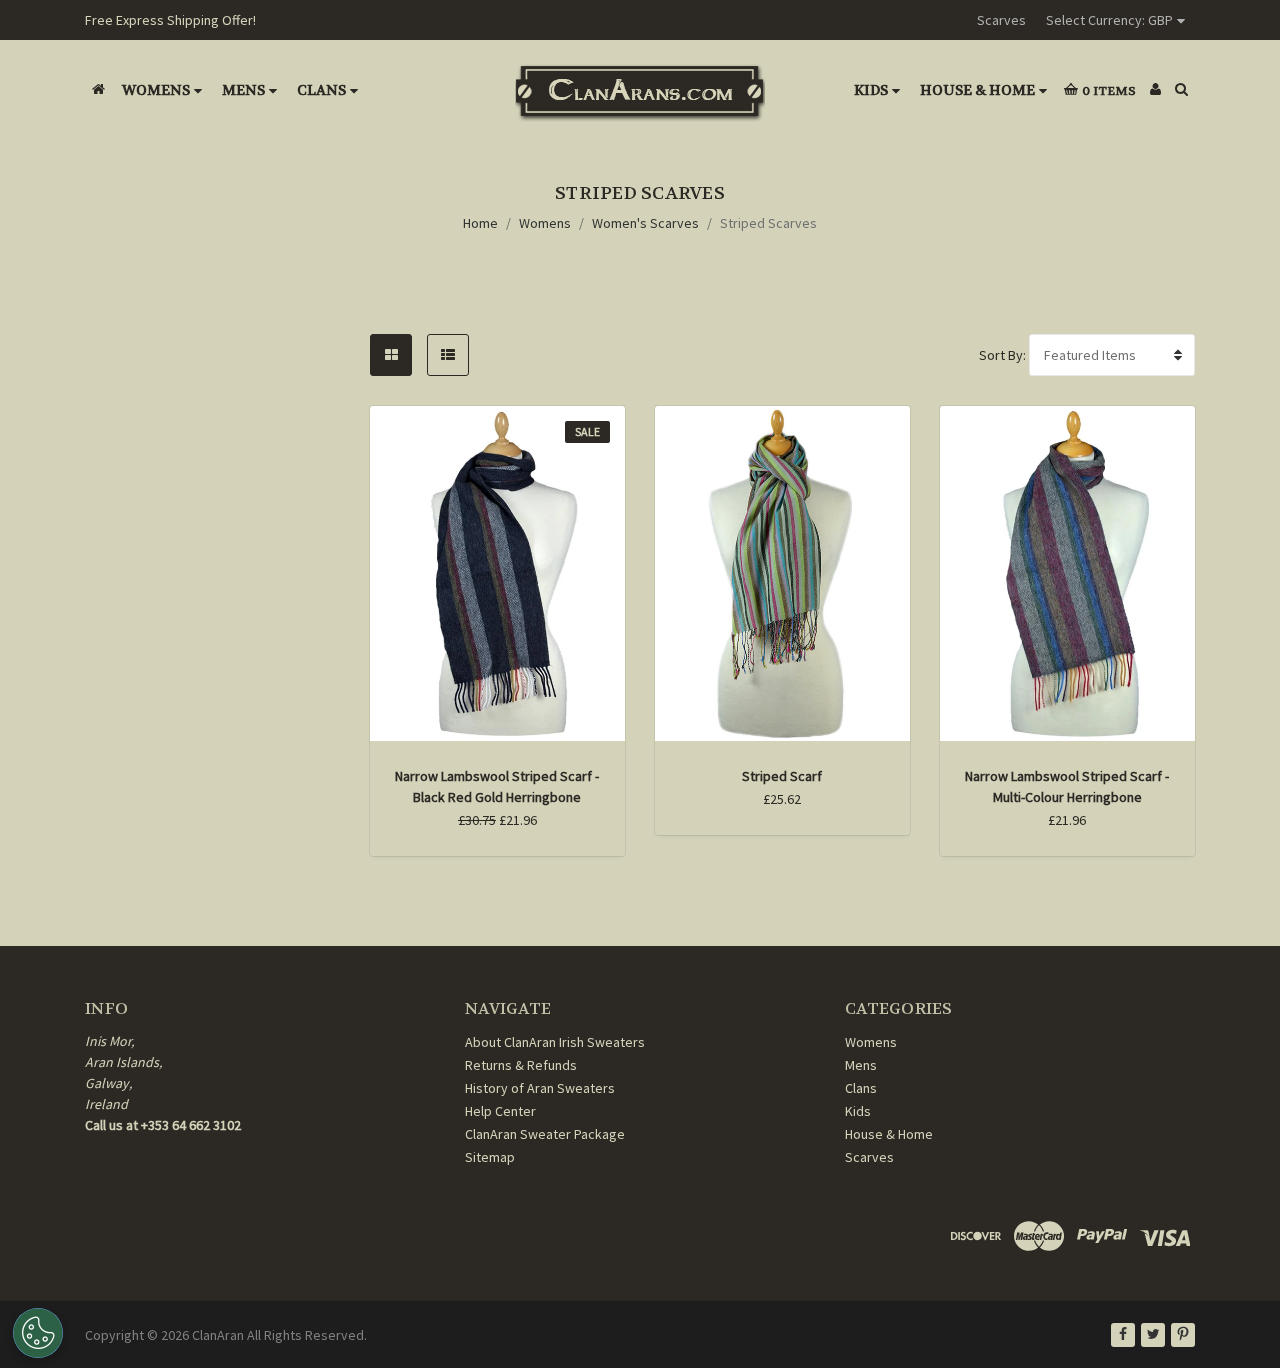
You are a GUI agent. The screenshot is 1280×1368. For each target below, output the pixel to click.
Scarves (1001, 20)
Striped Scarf (782, 776)
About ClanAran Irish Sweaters (555, 1042)
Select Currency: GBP (1109, 20)
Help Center (500, 1111)
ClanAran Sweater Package (545, 1134)
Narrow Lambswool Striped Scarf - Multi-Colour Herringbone (1067, 786)
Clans (321, 90)
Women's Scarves (645, 223)
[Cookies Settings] (38, 1333)
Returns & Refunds (521, 1065)
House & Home (977, 90)
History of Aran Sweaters (540, 1088)
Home (480, 223)
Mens (243, 90)
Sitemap (490, 1157)
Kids (871, 90)
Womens (156, 90)
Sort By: (1002, 355)
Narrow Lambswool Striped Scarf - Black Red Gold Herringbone (497, 786)
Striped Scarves (768, 223)
